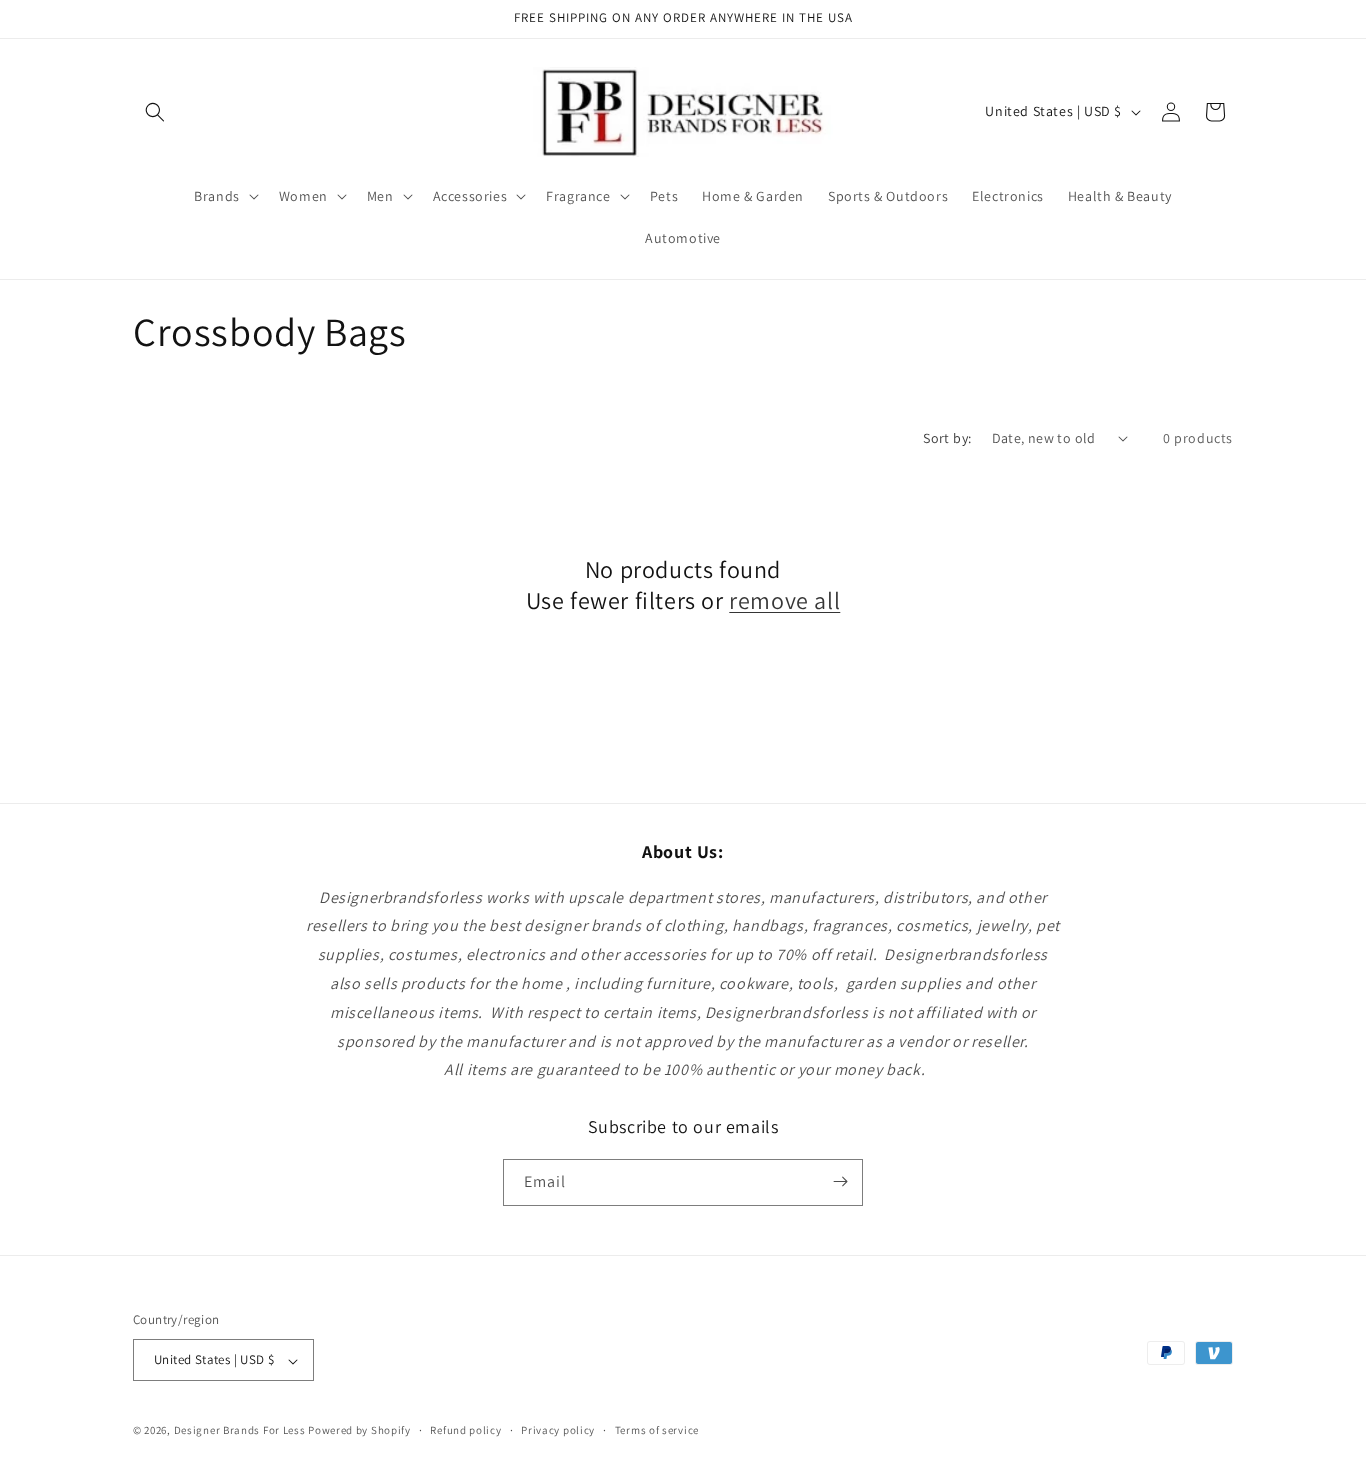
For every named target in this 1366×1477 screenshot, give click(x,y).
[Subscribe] (840, 1181)
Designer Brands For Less (240, 1431)
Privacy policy (558, 1430)
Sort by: (947, 438)
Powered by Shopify (359, 1431)
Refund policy (465, 1430)
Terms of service (657, 1430)
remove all (784, 600)
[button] (155, 112)
